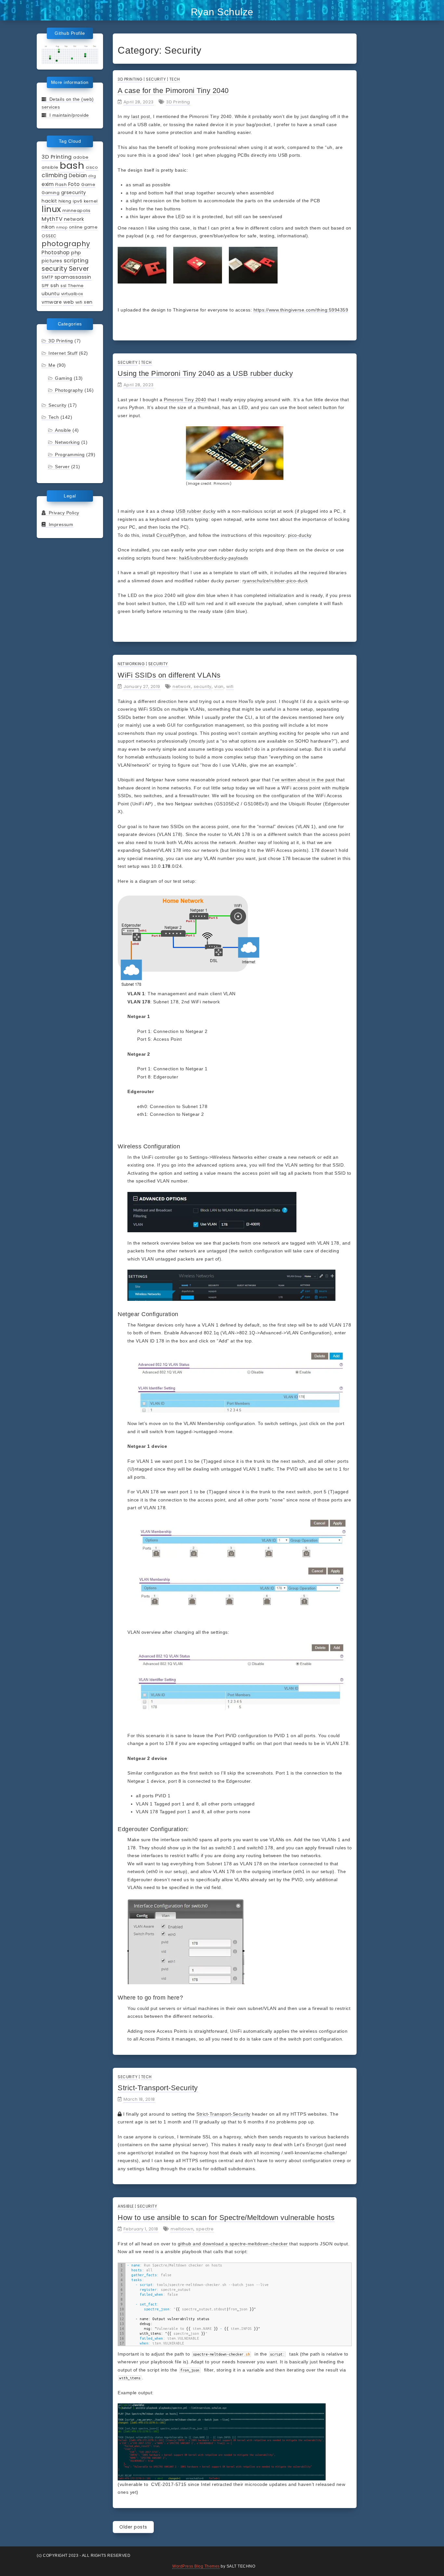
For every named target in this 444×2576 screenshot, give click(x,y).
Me (52, 365)
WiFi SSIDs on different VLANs (169, 675)
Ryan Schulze (222, 12)
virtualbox (72, 294)
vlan (219, 687)
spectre (205, 2229)
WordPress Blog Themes (196, 2566)
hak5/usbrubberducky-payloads (214, 558)
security (54, 269)
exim (48, 184)
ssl (64, 286)
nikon (48, 227)
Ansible (63, 430)
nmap (62, 227)
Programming (70, 455)
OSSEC (49, 236)
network (74, 219)
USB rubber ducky (196, 511)
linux (51, 209)
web (69, 302)
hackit (49, 201)
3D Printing (57, 157)
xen (88, 302)
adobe (81, 157)
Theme (76, 286)
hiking (65, 201)
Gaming (51, 193)
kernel (91, 201)
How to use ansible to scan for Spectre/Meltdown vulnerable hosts (226, 2218)
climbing (54, 175)
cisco (92, 167)
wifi (79, 302)
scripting (76, 260)
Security (57, 405)
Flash (61, 185)
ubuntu (51, 294)
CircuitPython (171, 535)
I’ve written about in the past (303, 780)
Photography (69, 390)
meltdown (182, 2229)
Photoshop (56, 252)
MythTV (52, 219)
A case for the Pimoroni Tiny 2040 (173, 91)
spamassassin (73, 277)
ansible (50, 167)
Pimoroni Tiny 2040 (185, 400)
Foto (74, 184)
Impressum (59, 524)
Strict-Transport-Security (158, 2088)
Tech (54, 417)
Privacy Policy (63, 513)
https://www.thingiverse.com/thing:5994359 (301, 310)
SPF (45, 286)
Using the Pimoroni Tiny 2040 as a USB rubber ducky (205, 373)
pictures (52, 261)
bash (72, 165)
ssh (55, 285)
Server (79, 269)
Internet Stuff (63, 353)
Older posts (133, 2527)
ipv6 (78, 201)
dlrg (92, 176)
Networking (67, 442)
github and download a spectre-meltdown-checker (233, 2244)
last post (141, 116)
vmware (52, 302)
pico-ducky (300, 535)
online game (83, 227)
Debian (78, 175)
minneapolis (77, 211)
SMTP (47, 277)
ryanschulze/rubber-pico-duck (275, 581)
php (76, 253)
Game (88, 185)
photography (66, 244)
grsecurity (74, 192)
